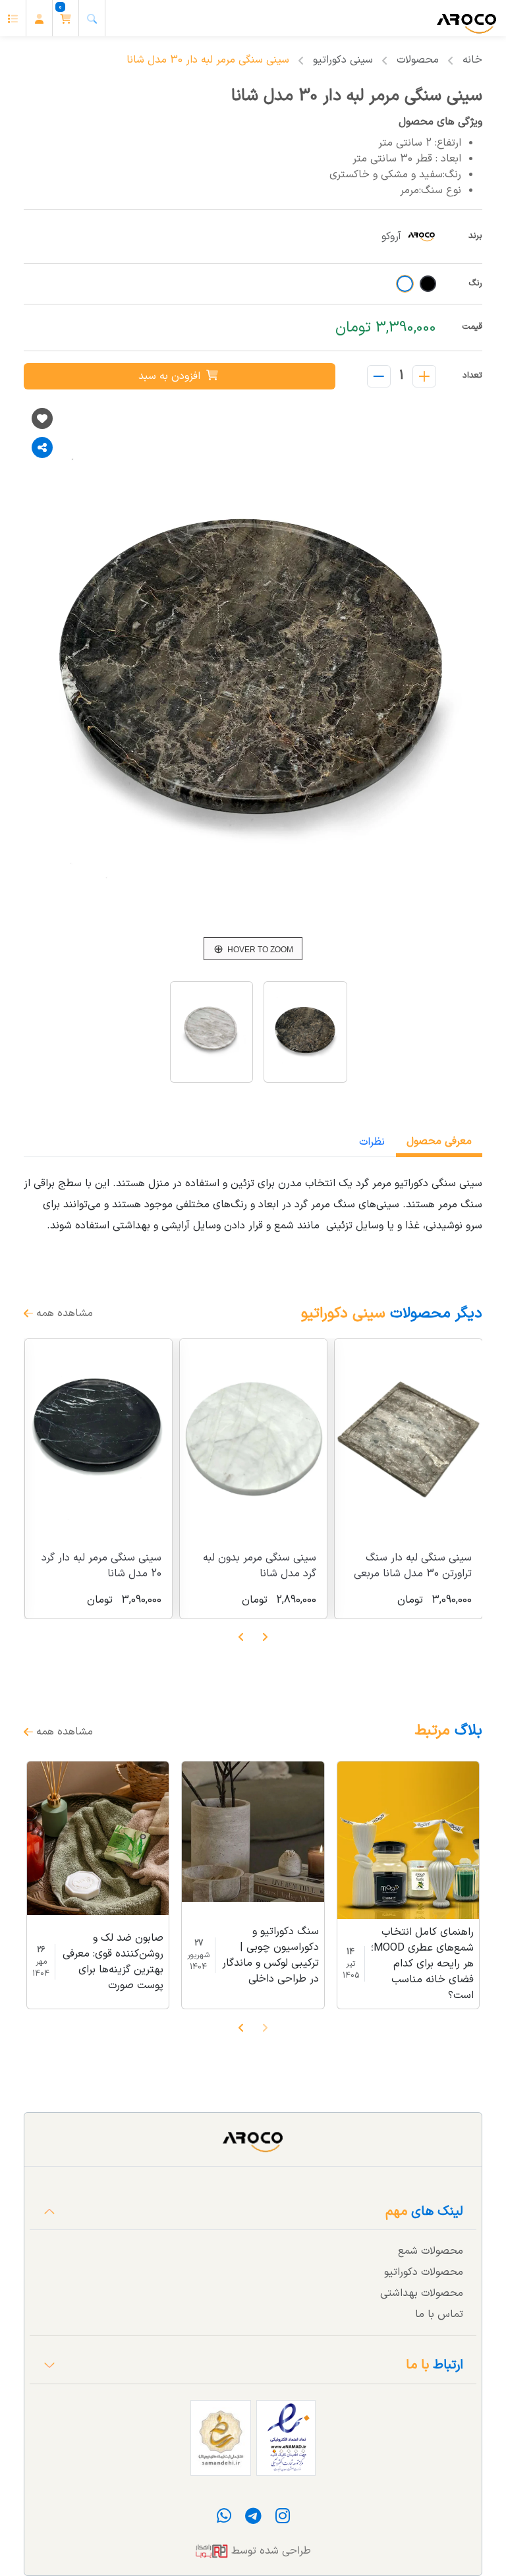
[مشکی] (428, 284)
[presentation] (265, 1637)
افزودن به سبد (171, 376)
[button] (66, 18)
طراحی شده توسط (269, 2551)
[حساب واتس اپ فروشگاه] (224, 2519)
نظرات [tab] (372, 1142)
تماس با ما (439, 2314)
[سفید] (405, 284)
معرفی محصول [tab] (439, 1141)
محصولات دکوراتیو (424, 2272)
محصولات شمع (431, 2251)
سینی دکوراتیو (343, 60)
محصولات (418, 60)
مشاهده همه (63, 1313)
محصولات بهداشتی (422, 2293)
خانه (472, 60)
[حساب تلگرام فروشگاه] (252, 2519)
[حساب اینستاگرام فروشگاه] (281, 2519)
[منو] (13, 18)
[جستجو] (92, 18)
